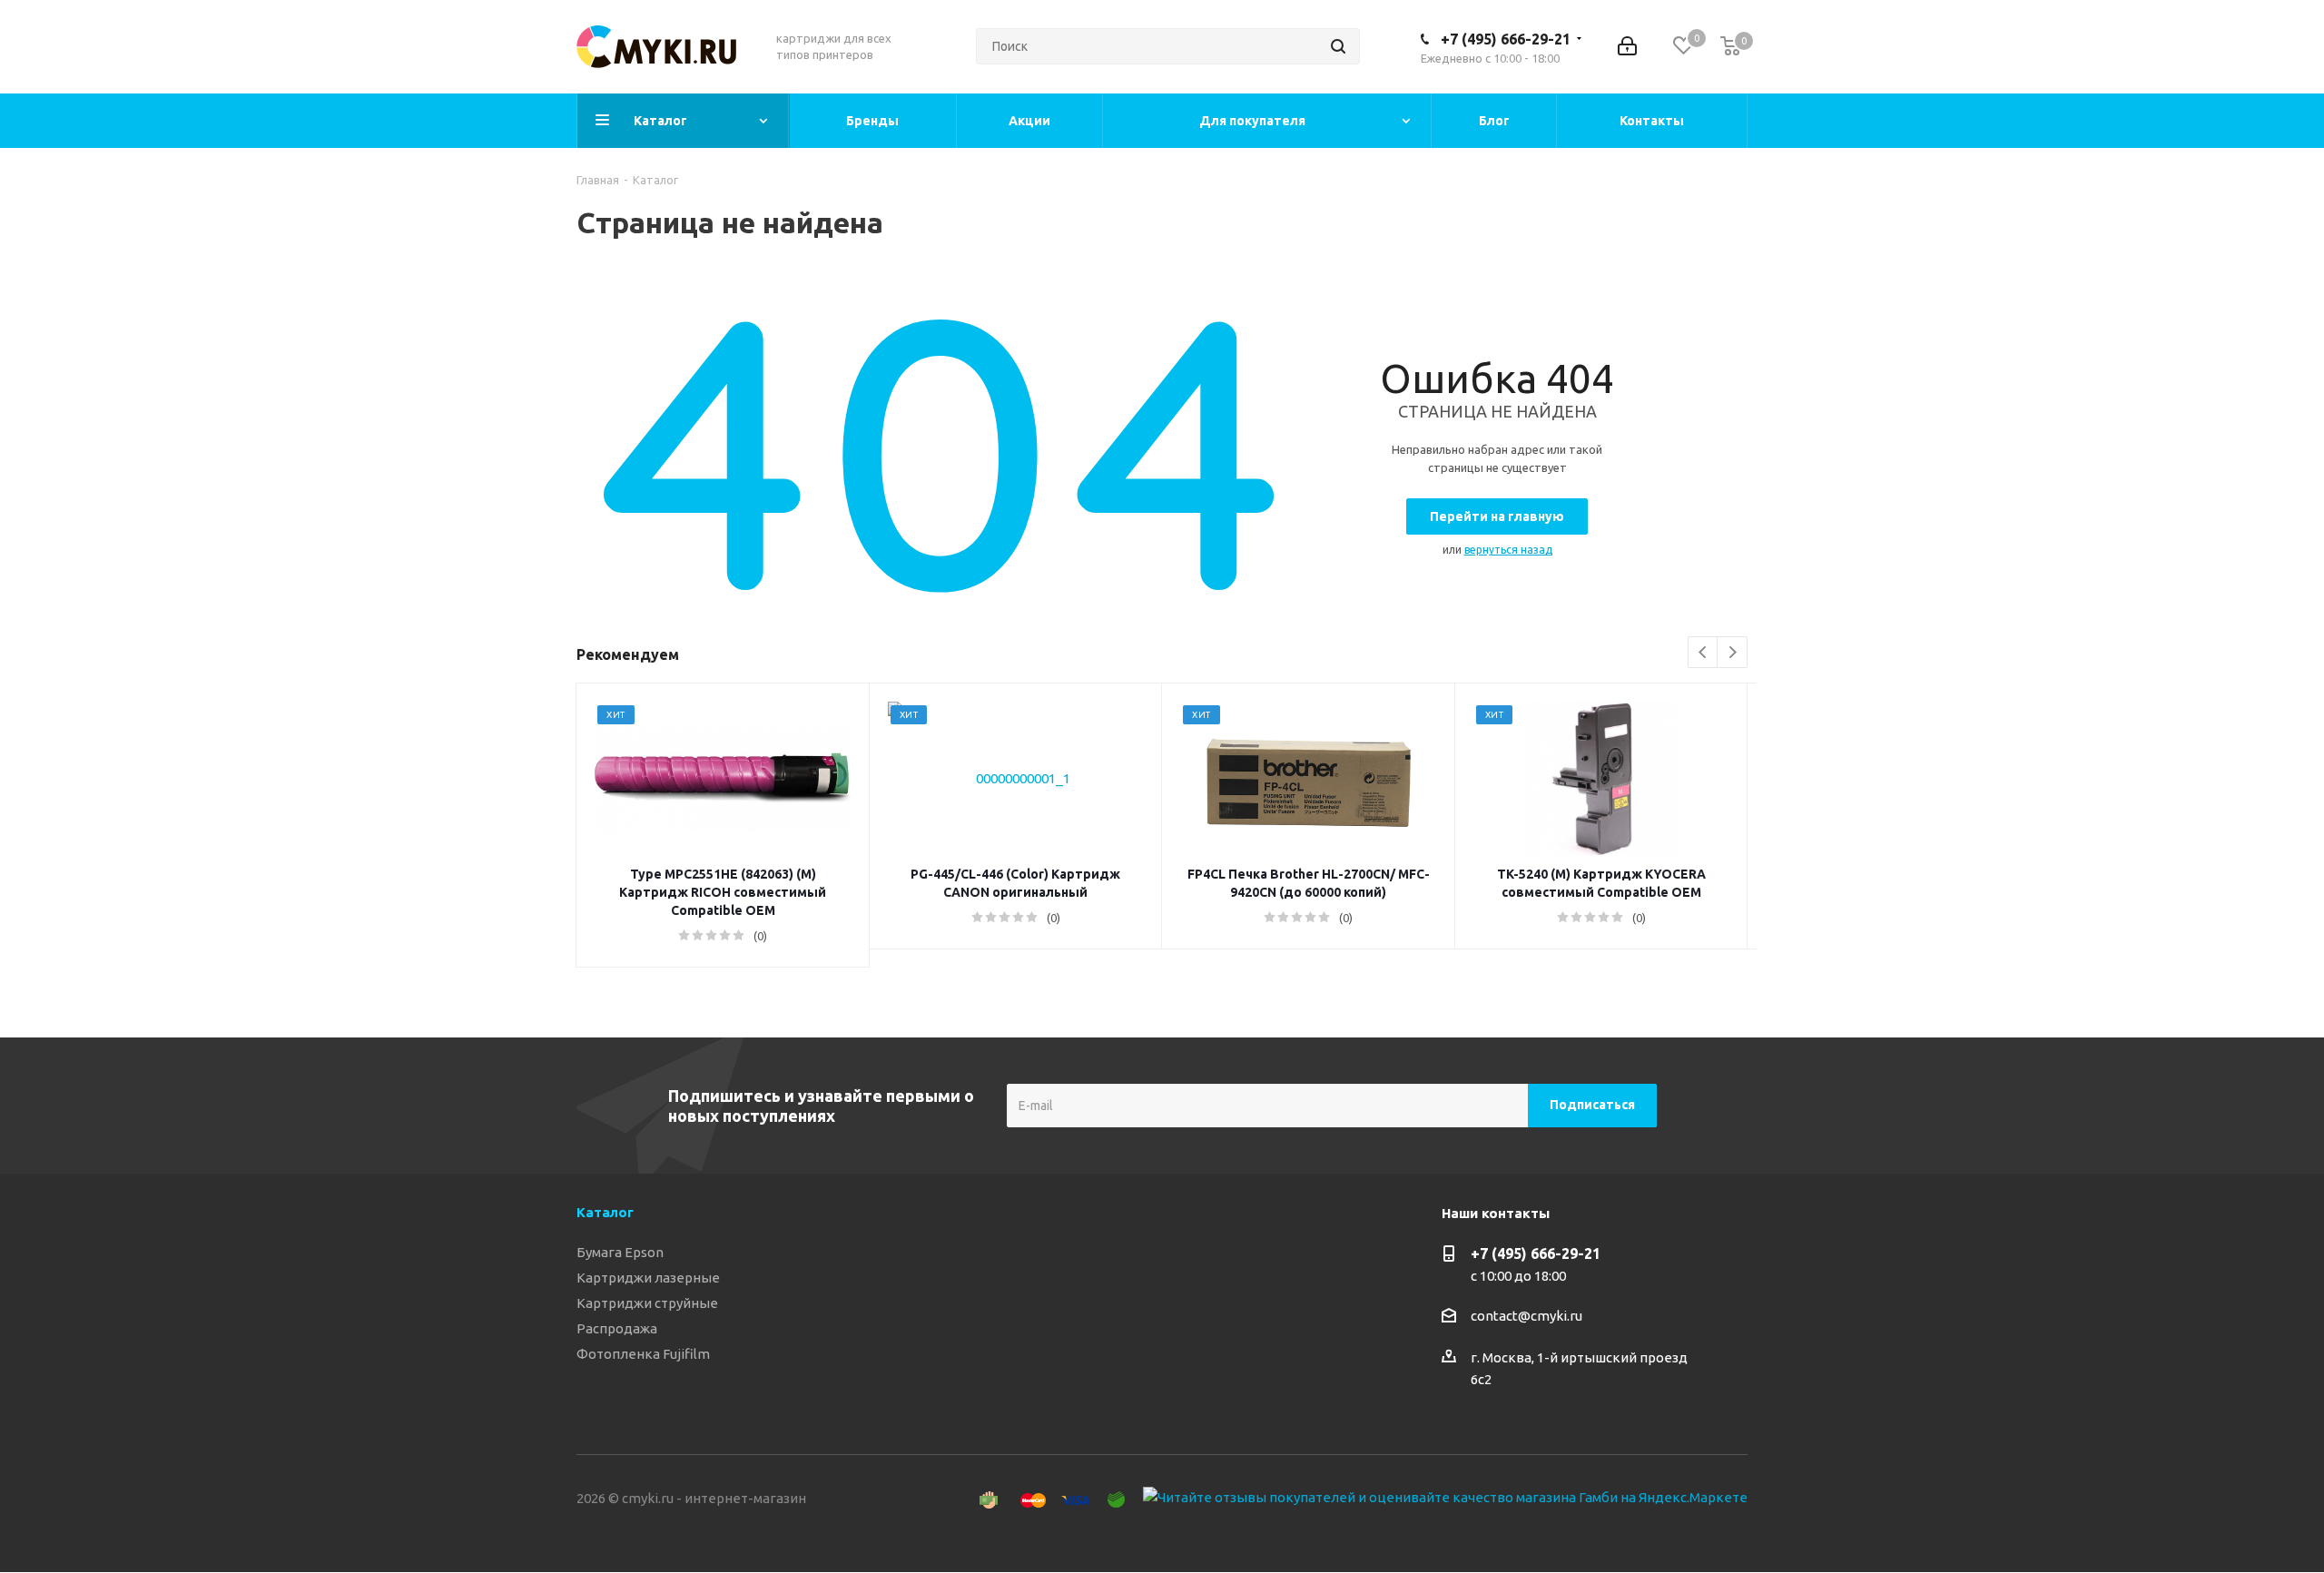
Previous (1704, 653)
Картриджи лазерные (648, 1278)
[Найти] (1338, 46)
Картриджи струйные (647, 1303)
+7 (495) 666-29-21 (1506, 39)
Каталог (605, 1212)
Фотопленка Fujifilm (643, 1354)
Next (1733, 653)
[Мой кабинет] (1627, 46)
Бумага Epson (620, 1252)
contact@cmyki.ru (1526, 1316)
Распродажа (617, 1328)
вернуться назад (1508, 550)
